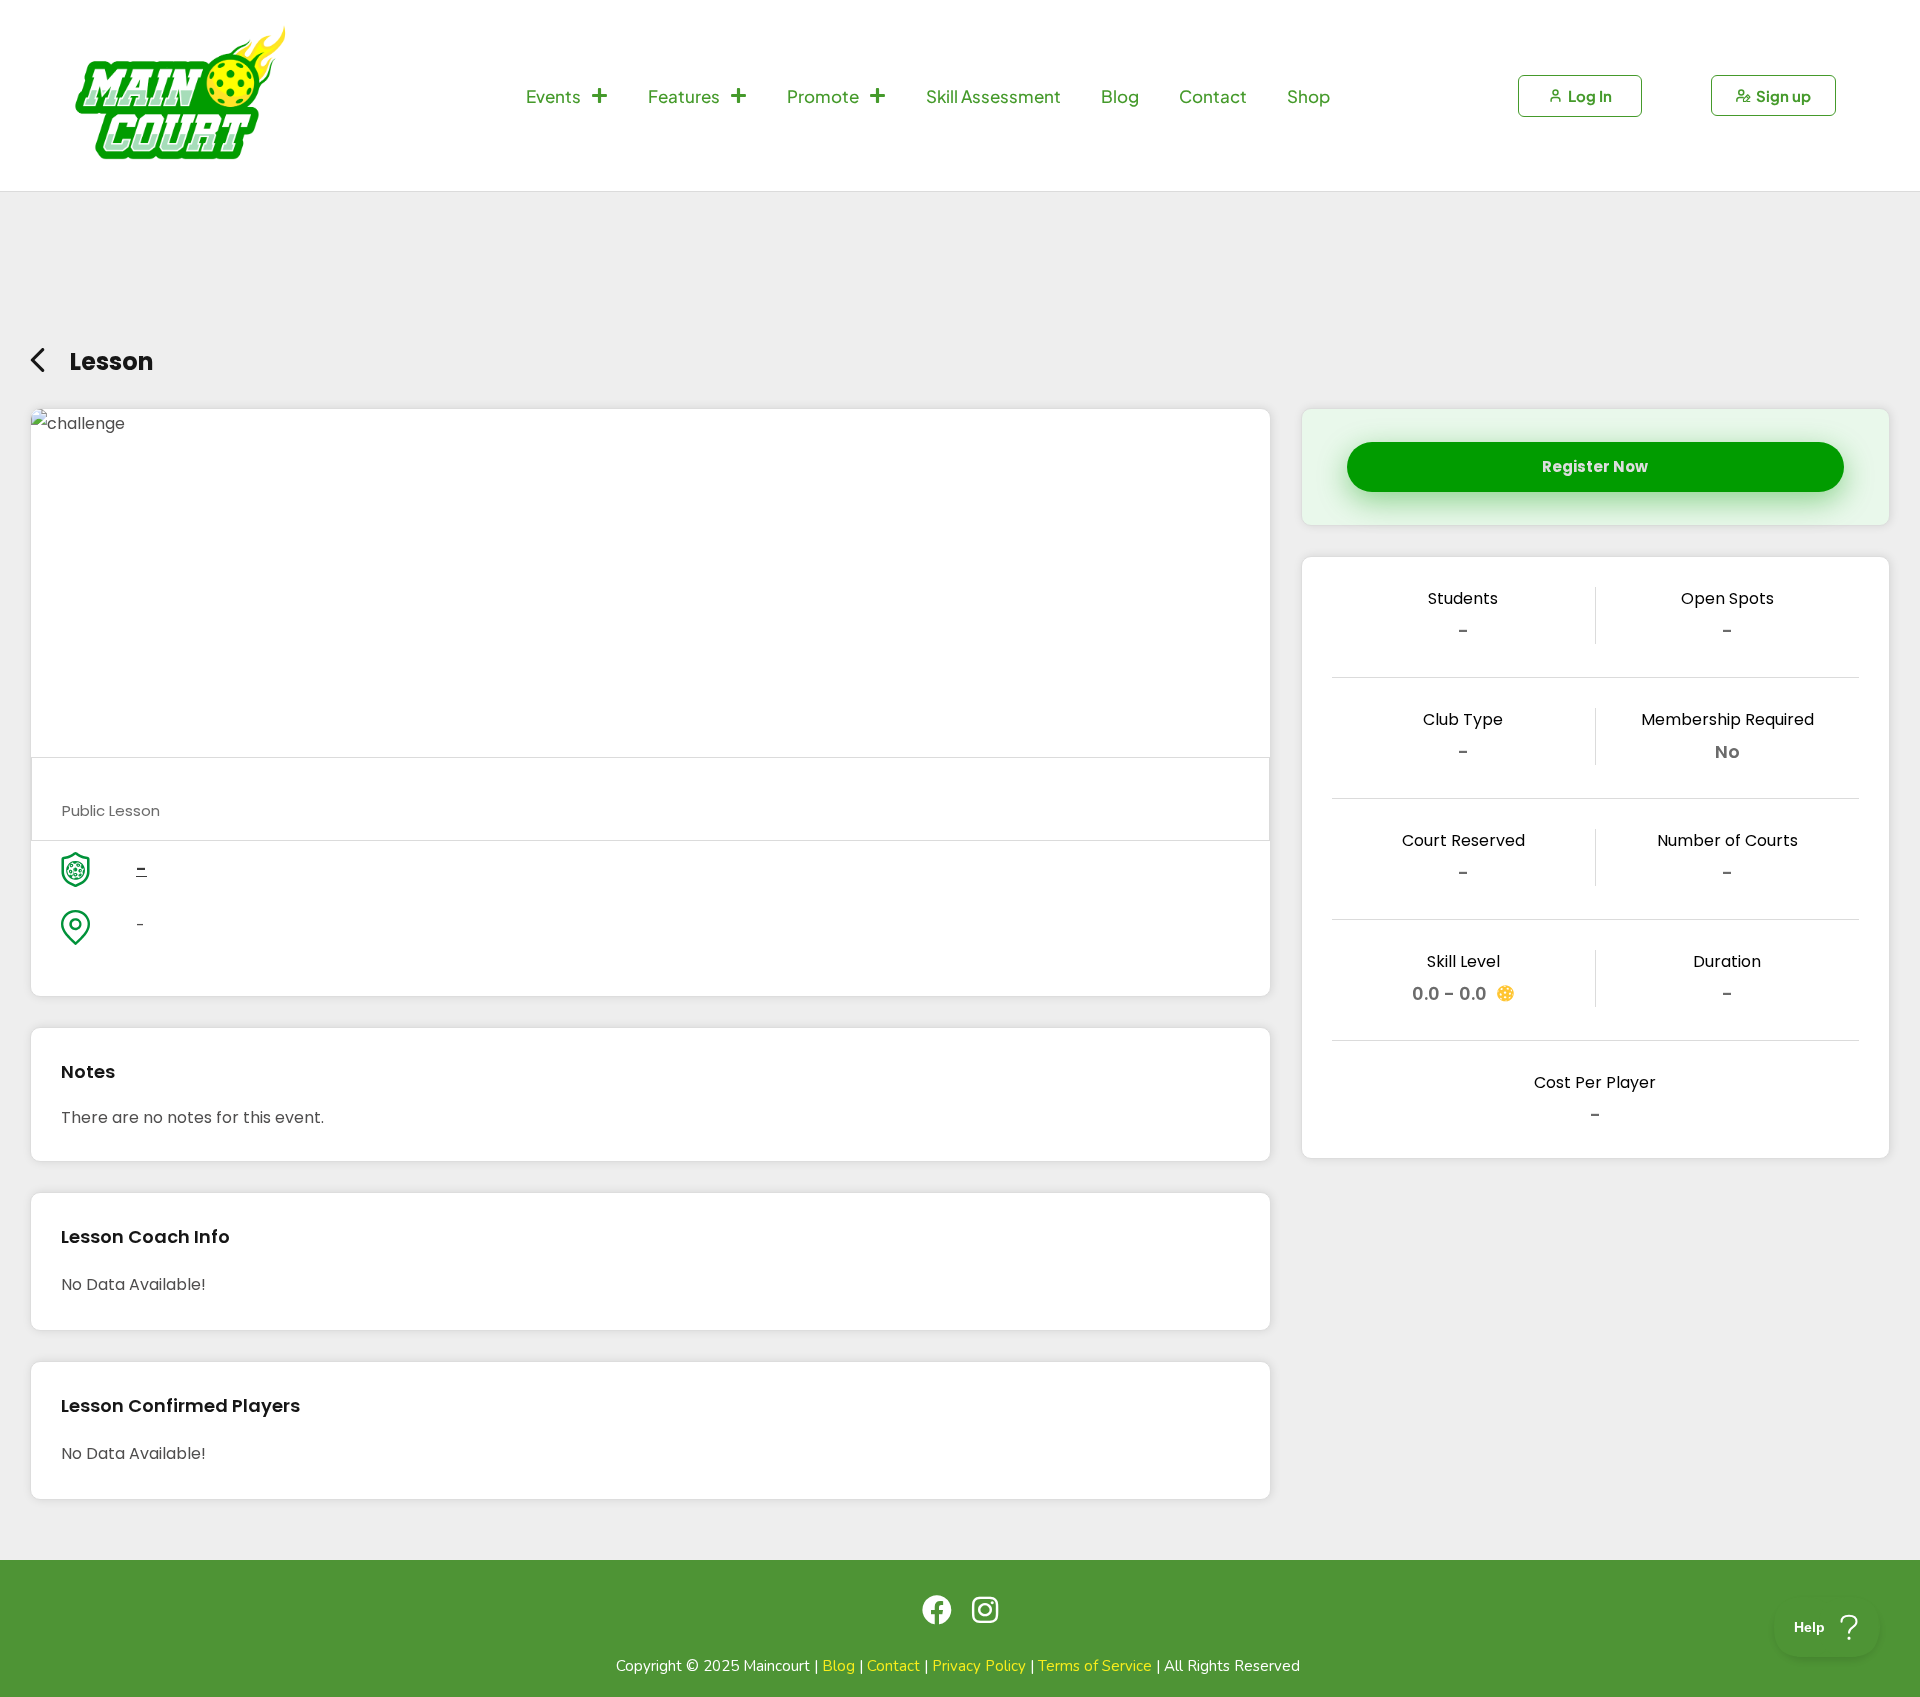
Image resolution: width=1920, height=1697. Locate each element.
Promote (823, 96)
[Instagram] (985, 1610)
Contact (1213, 96)
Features (684, 96)
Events (553, 96)
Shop (1308, 96)
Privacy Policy (979, 1666)
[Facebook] (937, 1610)
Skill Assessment (993, 96)
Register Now (1595, 466)
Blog (1120, 96)
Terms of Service (1095, 1666)
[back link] (37, 355)
